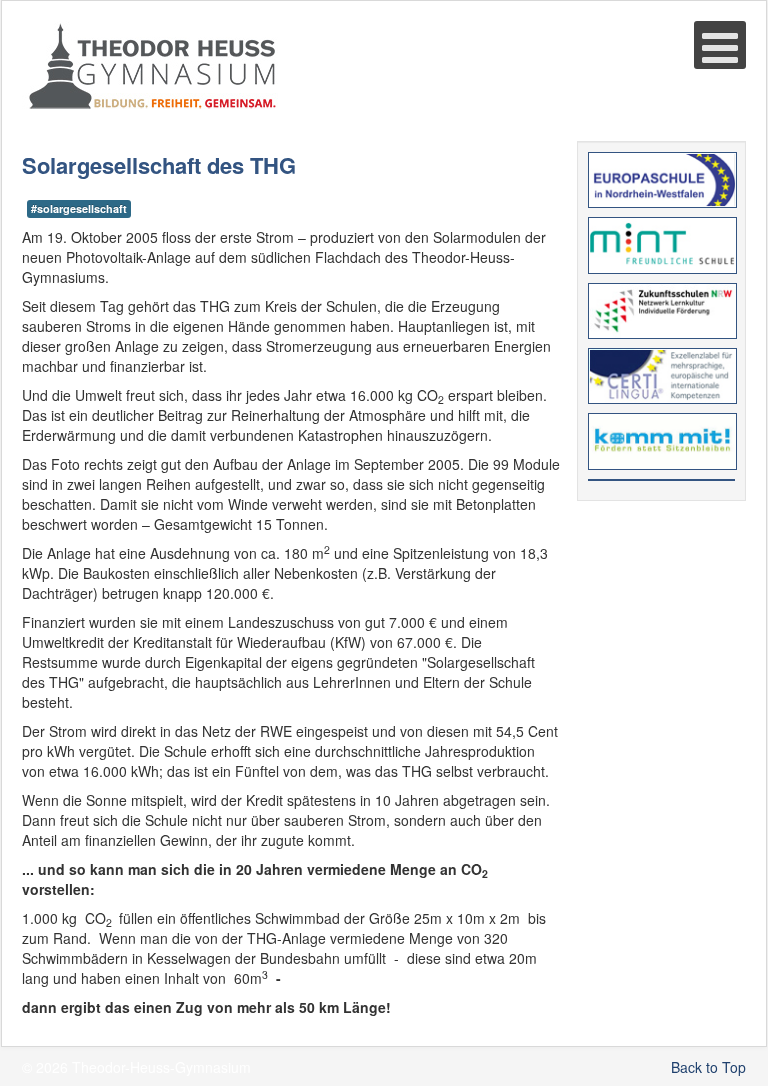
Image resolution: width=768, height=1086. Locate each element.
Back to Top (708, 1067)
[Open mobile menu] (720, 45)
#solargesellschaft (79, 208)
